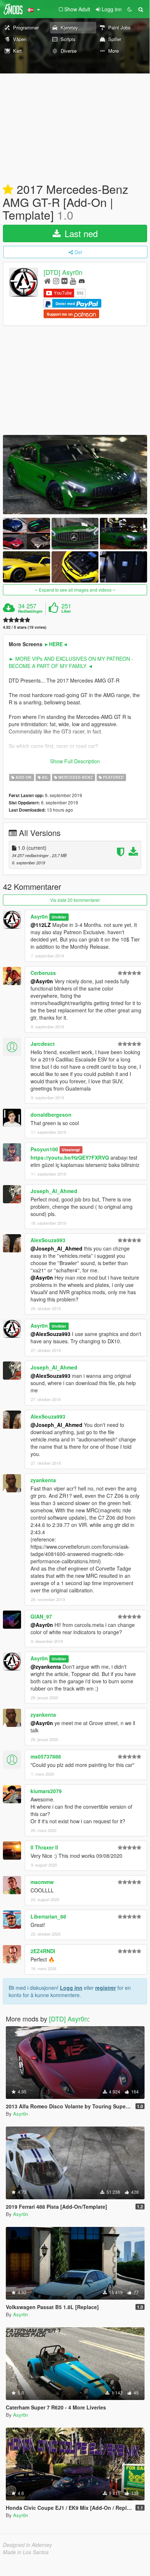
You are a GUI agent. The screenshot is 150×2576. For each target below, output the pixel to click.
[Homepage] (47, 281)
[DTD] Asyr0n (63, 272)
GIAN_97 (41, 1616)
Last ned (80, 233)
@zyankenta (46, 1667)
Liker (66, 611)
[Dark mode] (130, 9)
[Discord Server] (82, 281)
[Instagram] (56, 281)
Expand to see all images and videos (75, 590)
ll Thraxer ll (44, 1847)
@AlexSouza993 (50, 1334)
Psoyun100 (44, 1149)
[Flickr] (64, 281)
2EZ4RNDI (43, 1951)
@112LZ (41, 925)
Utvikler (59, 917)
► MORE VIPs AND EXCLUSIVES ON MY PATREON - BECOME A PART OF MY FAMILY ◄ (71, 662)
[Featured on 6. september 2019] (8, 190)
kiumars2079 (46, 1791)
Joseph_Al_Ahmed (54, 1191)
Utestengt (71, 1150)
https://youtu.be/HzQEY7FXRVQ (70, 1157)
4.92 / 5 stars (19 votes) (25, 627)
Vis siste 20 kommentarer (75, 900)
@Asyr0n (42, 981)
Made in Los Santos (26, 2552)
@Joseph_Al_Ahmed (56, 1248)
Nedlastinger (30, 611)
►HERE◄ (56, 644)
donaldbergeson (51, 1115)
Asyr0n (39, 916)
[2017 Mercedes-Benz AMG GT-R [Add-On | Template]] (75, 475)
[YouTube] (73, 281)
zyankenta (43, 1480)
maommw (42, 1882)
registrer (106, 1988)
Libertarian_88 (48, 1916)
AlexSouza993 (48, 1240)
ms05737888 (46, 1756)
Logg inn (71, 1988)
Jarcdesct (43, 1044)
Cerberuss (43, 973)
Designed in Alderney (27, 2545)
